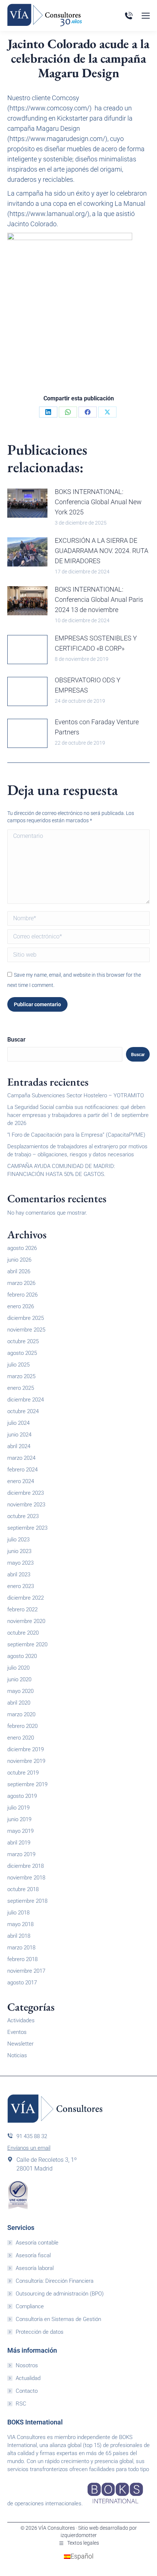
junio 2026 (19, 1260)
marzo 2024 (21, 1458)
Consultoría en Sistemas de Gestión (58, 2319)
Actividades (21, 2020)
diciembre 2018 (26, 1866)
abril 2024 (19, 1446)
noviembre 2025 (26, 1330)
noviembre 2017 (26, 1971)
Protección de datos (40, 2332)
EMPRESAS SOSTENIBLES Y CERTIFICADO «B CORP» (96, 643)
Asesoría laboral (35, 2268)
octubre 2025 (23, 1341)
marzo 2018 (21, 1948)
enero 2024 (21, 1481)
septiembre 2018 (27, 1901)
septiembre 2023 (27, 1528)
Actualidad (28, 2378)
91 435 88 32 (32, 2136)
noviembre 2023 (26, 1505)
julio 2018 (18, 1913)
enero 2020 (21, 1738)
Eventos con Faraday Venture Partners (97, 727)
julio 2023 (18, 1540)
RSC (21, 2404)
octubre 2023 (23, 1516)
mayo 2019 (20, 1831)
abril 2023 (19, 1575)
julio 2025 (18, 1365)
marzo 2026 (21, 1283)
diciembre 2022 (26, 1598)
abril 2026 (19, 1271)
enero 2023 (21, 1586)
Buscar (16, 1040)
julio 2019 (18, 1808)
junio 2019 (19, 1819)
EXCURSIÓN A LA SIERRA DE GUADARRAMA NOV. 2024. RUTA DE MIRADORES (102, 551)
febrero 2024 (22, 1470)
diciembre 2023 (26, 1493)
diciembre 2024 (26, 1400)
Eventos (17, 2032)
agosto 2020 (22, 1656)
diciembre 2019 (26, 1749)
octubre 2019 (23, 1773)
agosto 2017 (22, 1983)
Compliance (30, 2306)
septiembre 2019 (27, 1784)
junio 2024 (19, 1435)
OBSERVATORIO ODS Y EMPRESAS (88, 685)
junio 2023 (19, 1551)
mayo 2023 (20, 1563)
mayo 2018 (20, 1924)
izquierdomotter (79, 2535)
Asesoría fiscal (33, 2255)
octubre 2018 (23, 1889)
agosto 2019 (22, 1796)
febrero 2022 (22, 1609)
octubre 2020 (23, 1633)
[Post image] (27, 503)
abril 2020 (19, 1703)
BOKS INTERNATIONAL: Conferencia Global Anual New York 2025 (98, 502)
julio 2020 (18, 1668)
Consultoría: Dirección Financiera (55, 2281)
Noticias (17, 2055)
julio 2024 (18, 1423)
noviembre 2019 (26, 1761)
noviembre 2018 (26, 1878)
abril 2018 (19, 1936)
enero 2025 (21, 1388)
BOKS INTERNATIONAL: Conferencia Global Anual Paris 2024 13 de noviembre (99, 599)
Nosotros (27, 2365)
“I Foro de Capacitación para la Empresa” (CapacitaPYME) (76, 1135)
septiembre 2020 (27, 1644)
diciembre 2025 (26, 1318)
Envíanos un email (29, 2148)
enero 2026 (21, 1306)
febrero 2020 (22, 1726)
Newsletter (20, 2044)
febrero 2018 (22, 1959)
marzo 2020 (21, 1714)
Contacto (27, 2391)
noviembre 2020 (26, 1621)
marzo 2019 (21, 1854)
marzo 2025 (21, 1376)
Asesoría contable (37, 2243)
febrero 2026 (22, 1295)
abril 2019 (19, 1843)
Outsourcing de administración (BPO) (60, 2294)
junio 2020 (19, 1679)
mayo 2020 (20, 1691)
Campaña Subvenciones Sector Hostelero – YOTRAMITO (76, 1095)
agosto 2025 (22, 1353)
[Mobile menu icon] (146, 16)
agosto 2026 (22, 1248)
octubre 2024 (23, 1411)
